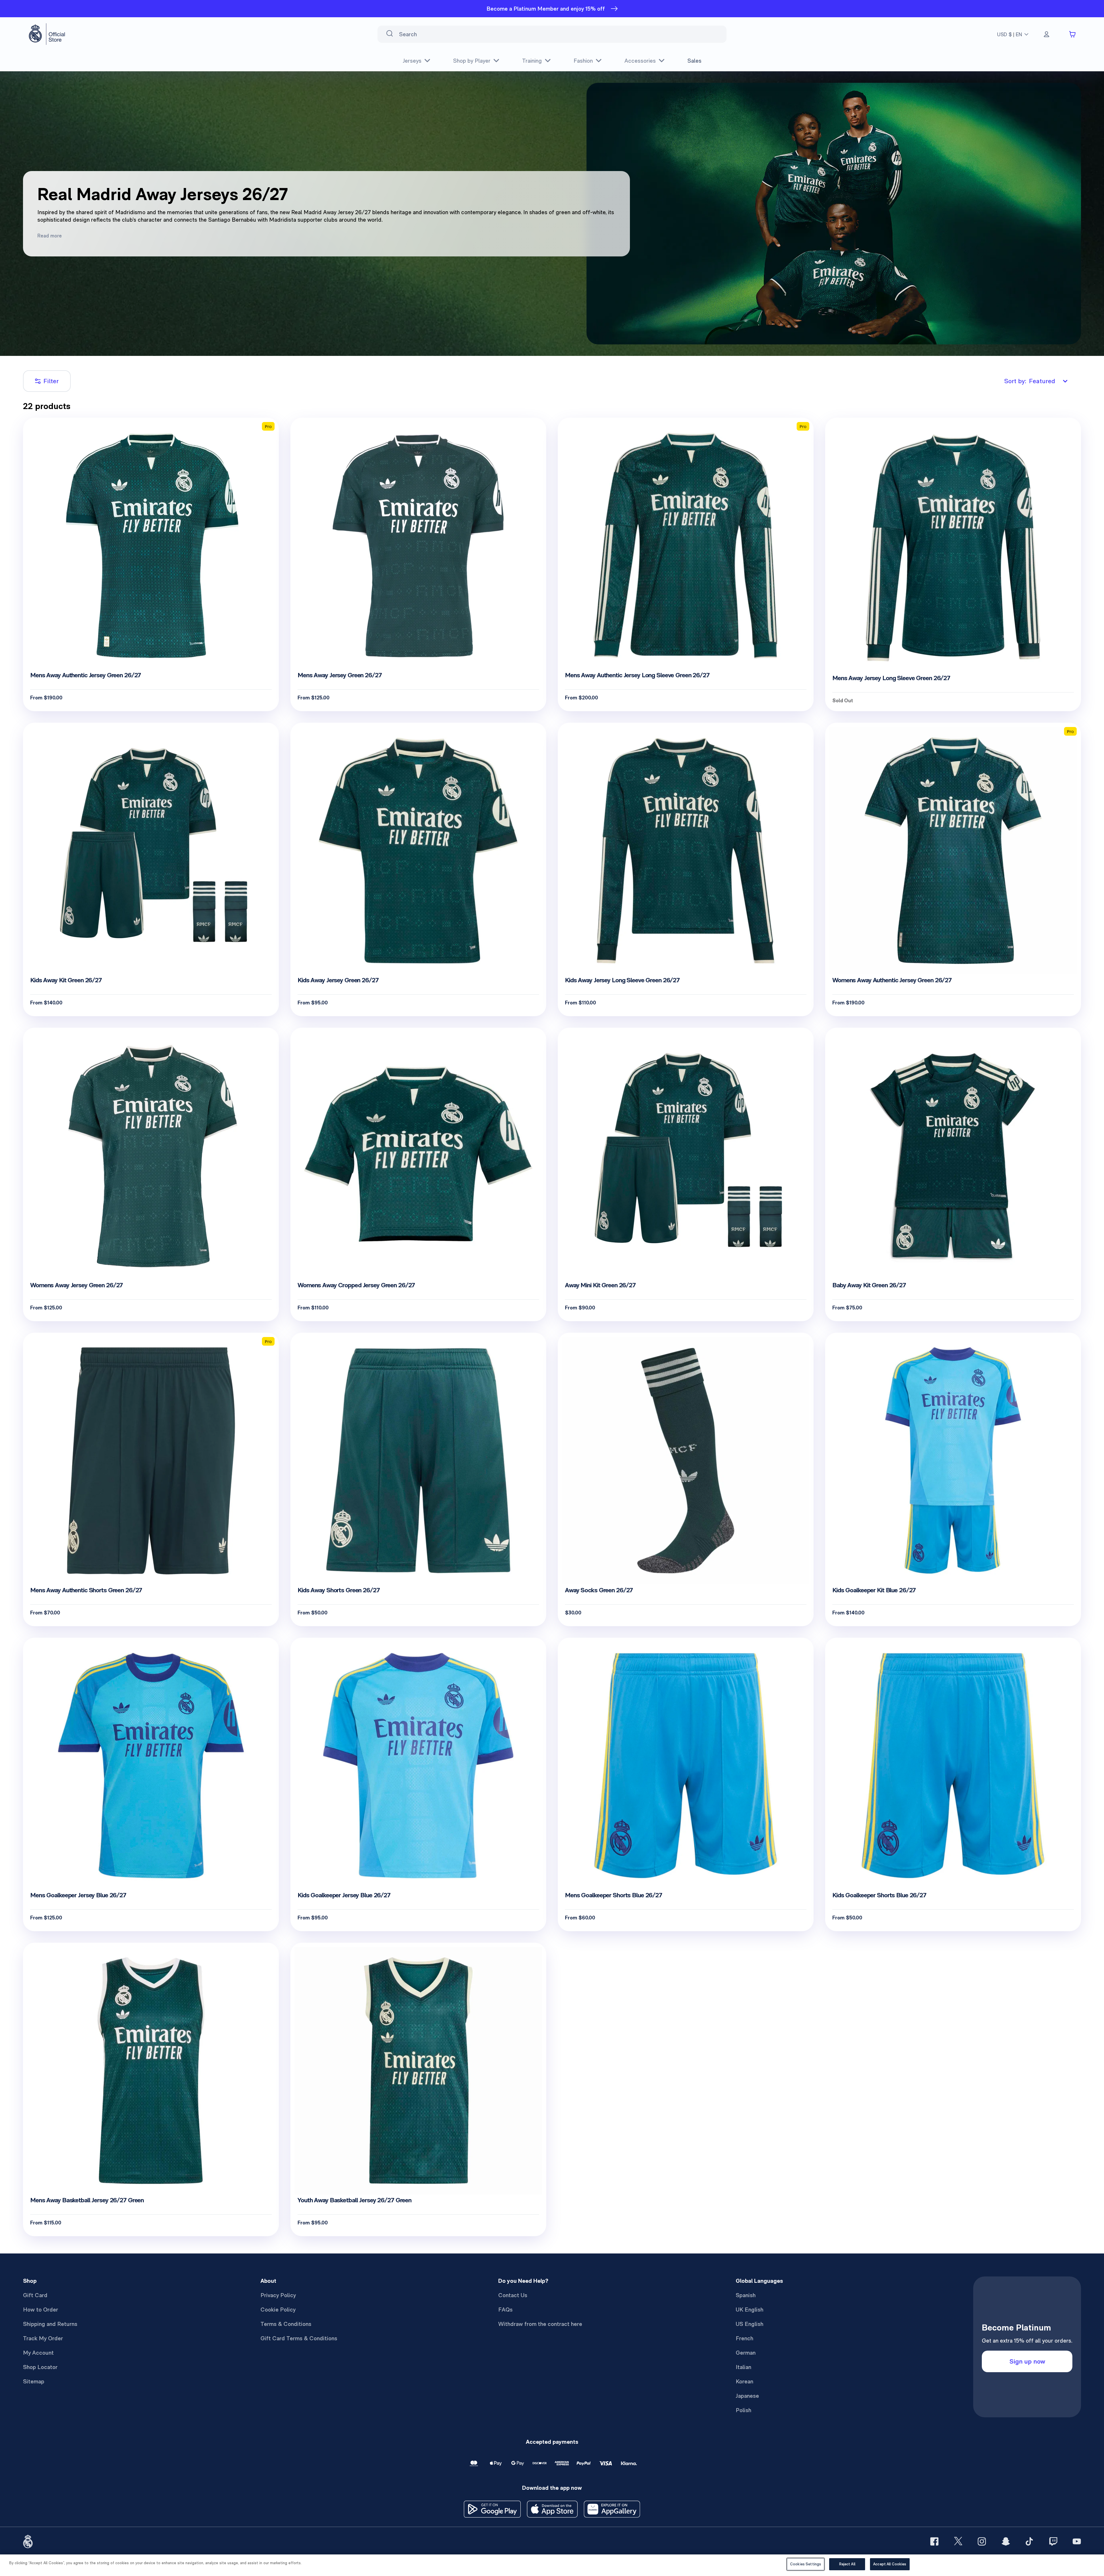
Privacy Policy (278, 2295)
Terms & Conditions (286, 2324)
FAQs (505, 2310)
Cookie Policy (278, 2310)
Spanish (746, 2295)
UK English (750, 2310)
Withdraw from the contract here (540, 2324)
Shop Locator (40, 2367)
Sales (694, 61)
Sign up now (1027, 2361)
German (746, 2353)
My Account (38, 2353)
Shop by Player (472, 61)
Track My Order (43, 2338)
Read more (50, 236)
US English (750, 2324)
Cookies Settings (806, 2564)
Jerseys (412, 61)
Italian (743, 2367)
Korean (744, 2381)
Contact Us (513, 2295)
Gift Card (35, 2295)
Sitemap (34, 2381)
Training (532, 61)
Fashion (583, 61)
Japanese (747, 2396)
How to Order (41, 2310)
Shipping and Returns (50, 2324)
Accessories (640, 61)
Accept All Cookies (890, 2564)
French (744, 2338)
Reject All (847, 2564)
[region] (552, 2565)
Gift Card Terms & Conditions (299, 2338)
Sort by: (1030, 381)
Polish (743, 2410)
